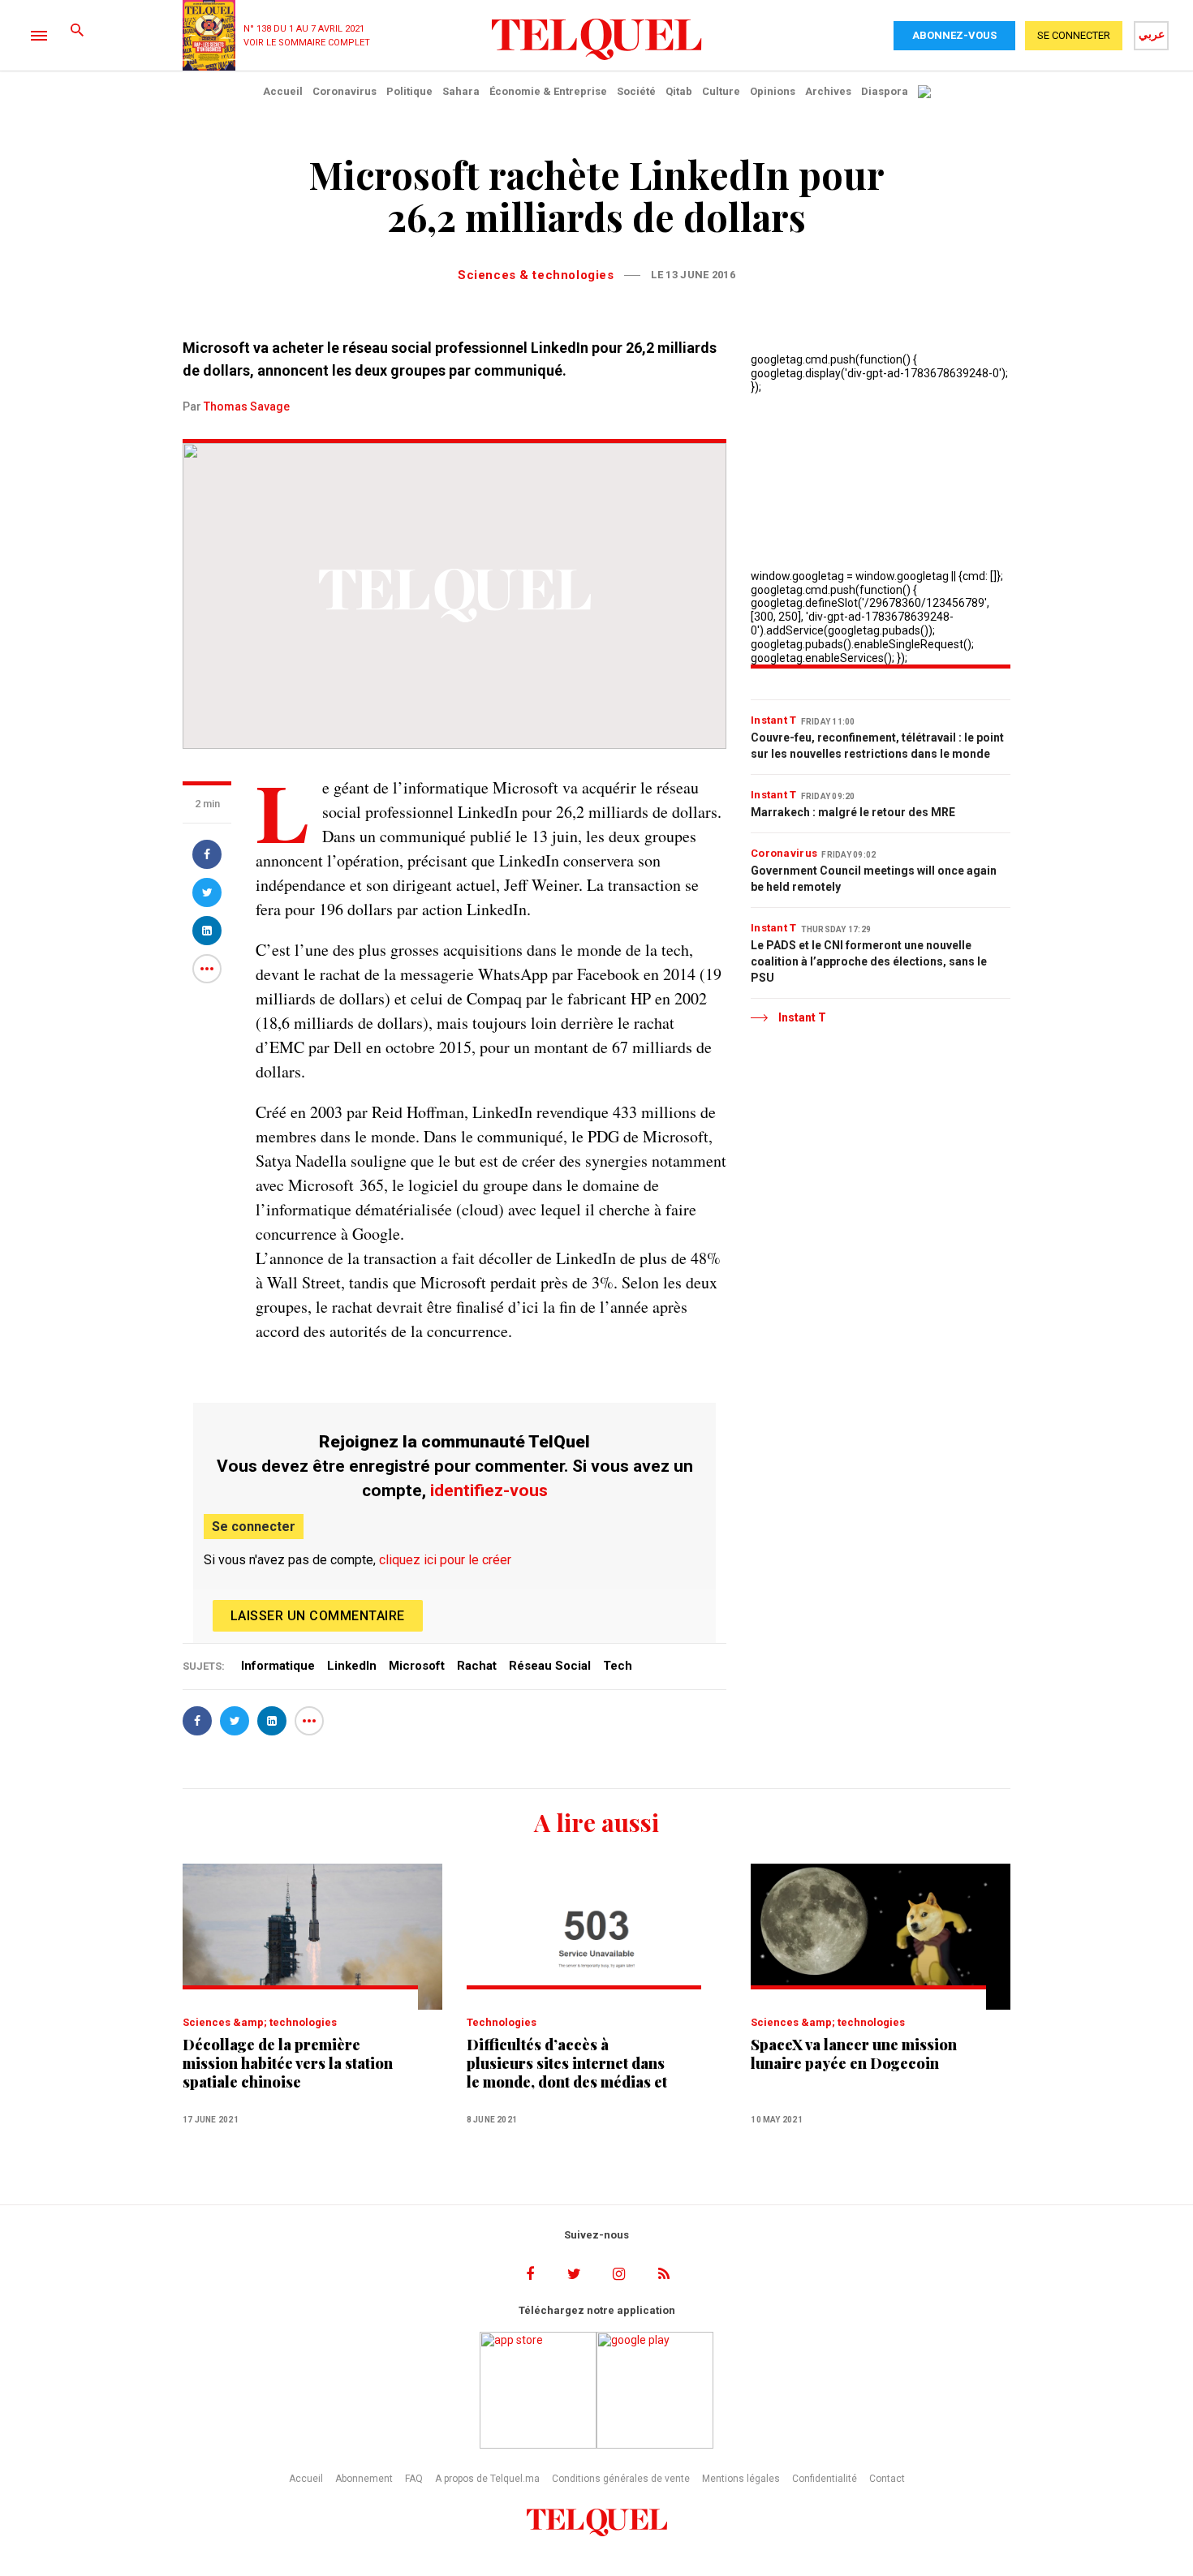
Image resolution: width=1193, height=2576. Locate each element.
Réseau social (550, 1666)
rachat (477, 1666)
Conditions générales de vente (621, 2479)
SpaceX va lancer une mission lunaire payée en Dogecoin (854, 2054)
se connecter (1074, 35)
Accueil (283, 91)
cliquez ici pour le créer (445, 1560)
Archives (828, 91)
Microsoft (417, 1666)
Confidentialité (825, 2479)
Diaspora (885, 91)
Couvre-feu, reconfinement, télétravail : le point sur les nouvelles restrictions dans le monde (877, 746)
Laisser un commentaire (318, 1616)
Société (636, 91)
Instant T (774, 720)
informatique (278, 1666)
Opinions (773, 91)
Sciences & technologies (536, 275)
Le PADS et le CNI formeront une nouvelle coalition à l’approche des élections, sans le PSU (869, 961)
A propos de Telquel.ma (487, 2479)
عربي (1152, 34)
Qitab (679, 91)
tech (618, 1666)
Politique (409, 91)
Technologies (502, 2022)
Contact (887, 2479)
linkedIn (352, 1666)
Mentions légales (741, 2479)
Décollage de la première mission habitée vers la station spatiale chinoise (288, 2064)
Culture (721, 91)
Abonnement (364, 2479)
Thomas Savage (247, 406)
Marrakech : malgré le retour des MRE (853, 812)
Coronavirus (345, 91)
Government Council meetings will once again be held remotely (874, 879)
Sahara (461, 91)
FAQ (414, 2479)
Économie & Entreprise (548, 91)
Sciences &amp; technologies (260, 2022)
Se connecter (254, 1527)
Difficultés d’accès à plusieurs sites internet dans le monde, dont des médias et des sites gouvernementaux (567, 2064)
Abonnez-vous (954, 35)
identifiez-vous (489, 1490)
